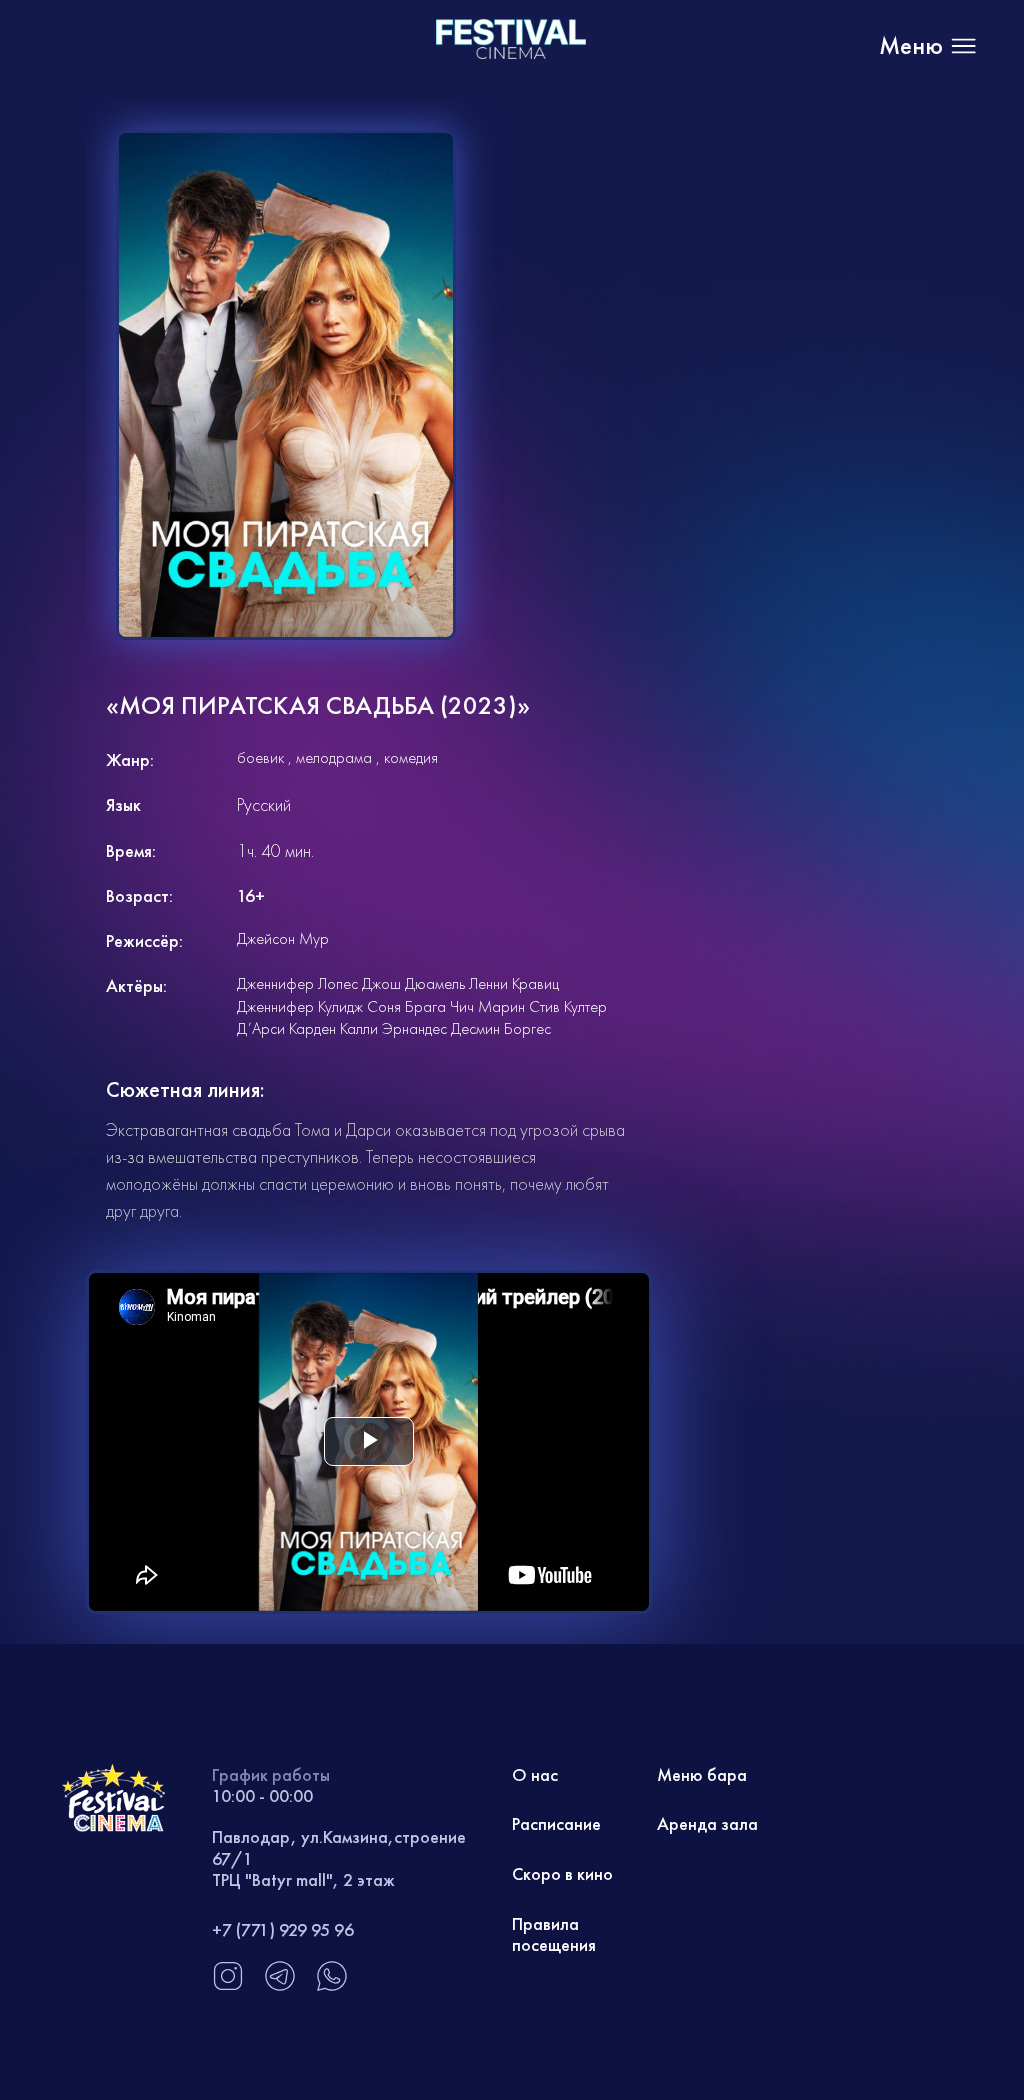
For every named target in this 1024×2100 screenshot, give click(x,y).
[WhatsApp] (332, 1986)
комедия (411, 757)
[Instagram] (228, 1986)
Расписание (556, 1823)
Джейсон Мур (283, 938)
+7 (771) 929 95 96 (283, 1929)
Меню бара (702, 1774)
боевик (260, 757)
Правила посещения (554, 1934)
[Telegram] (280, 1986)
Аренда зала (707, 1823)
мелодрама (334, 757)
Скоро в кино (562, 1873)
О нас (535, 1774)
